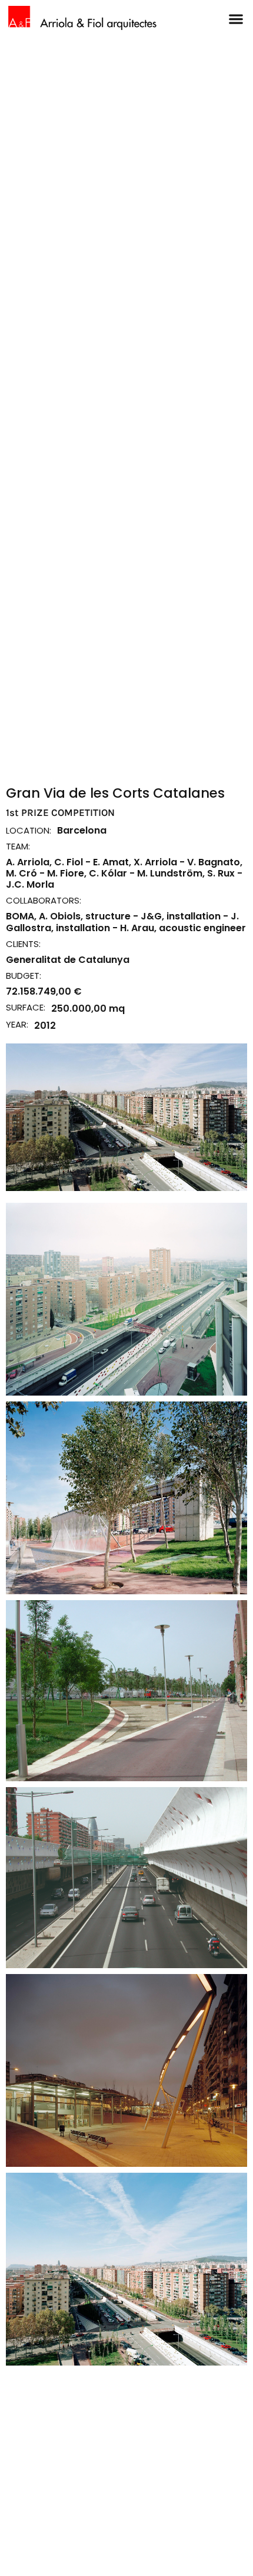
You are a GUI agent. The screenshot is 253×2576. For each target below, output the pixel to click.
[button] (236, 19)
